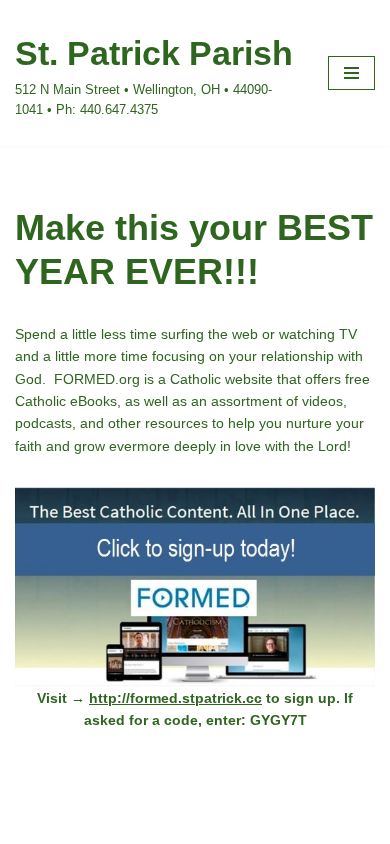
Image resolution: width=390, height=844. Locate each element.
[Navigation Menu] (351, 73)
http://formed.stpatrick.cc (175, 698)
